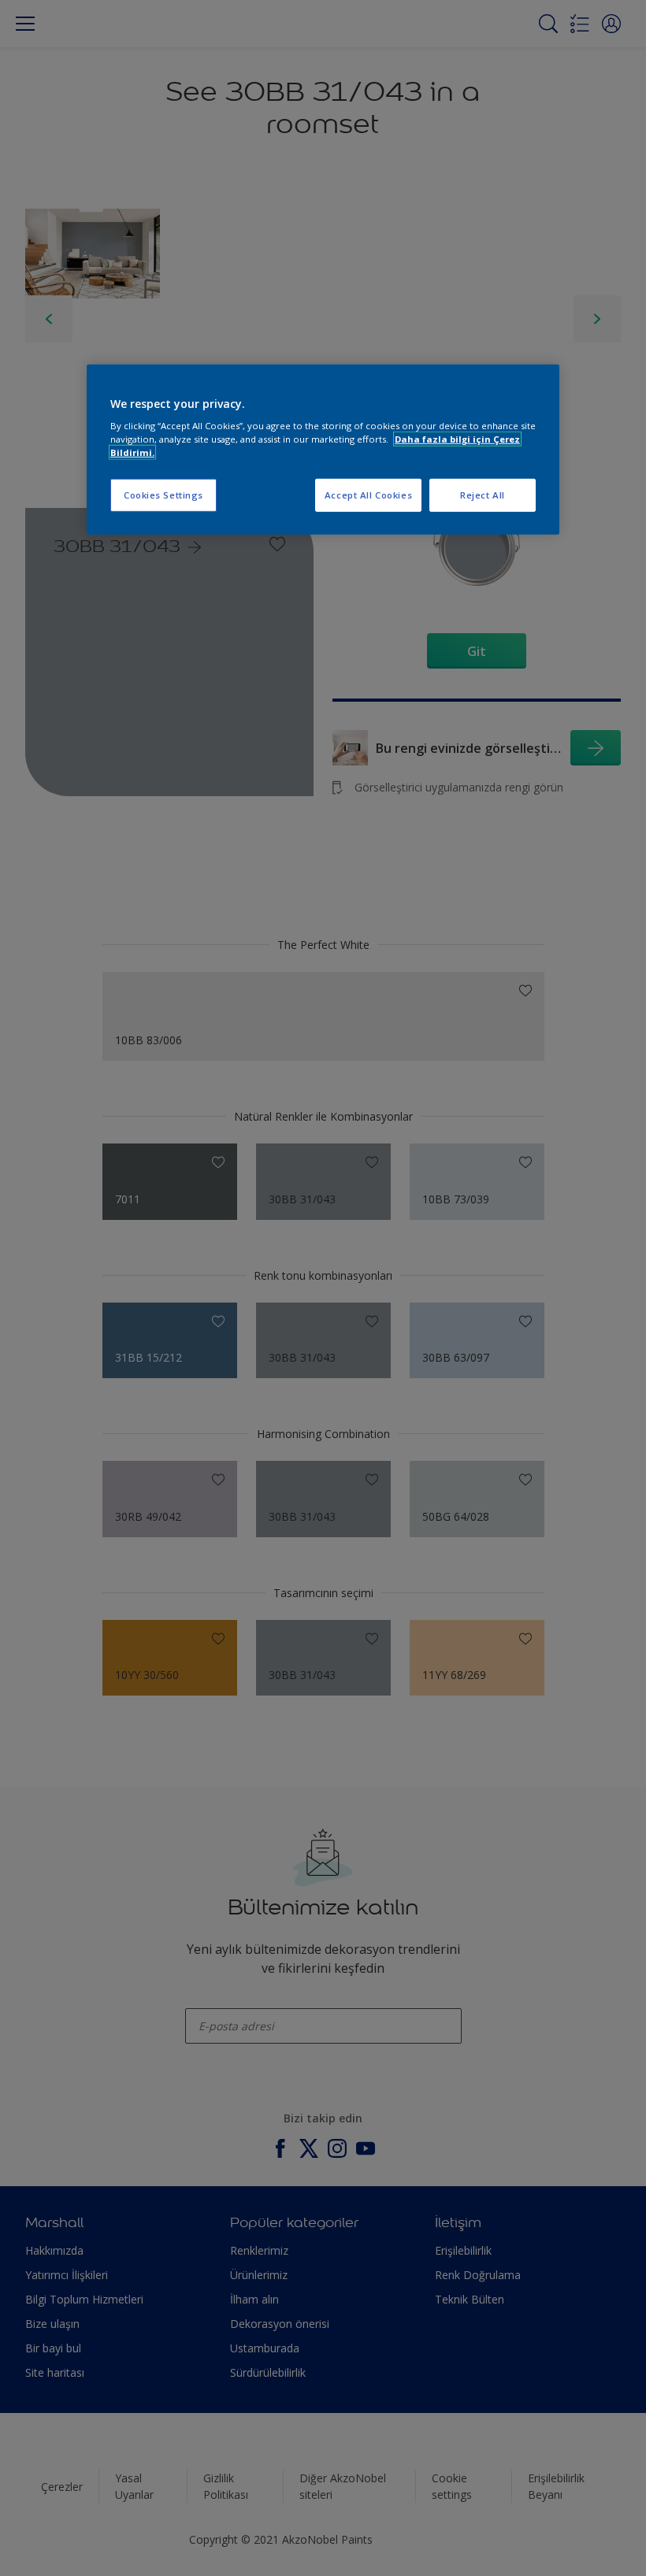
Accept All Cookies (368, 495)
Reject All (483, 495)
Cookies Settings (163, 495)
